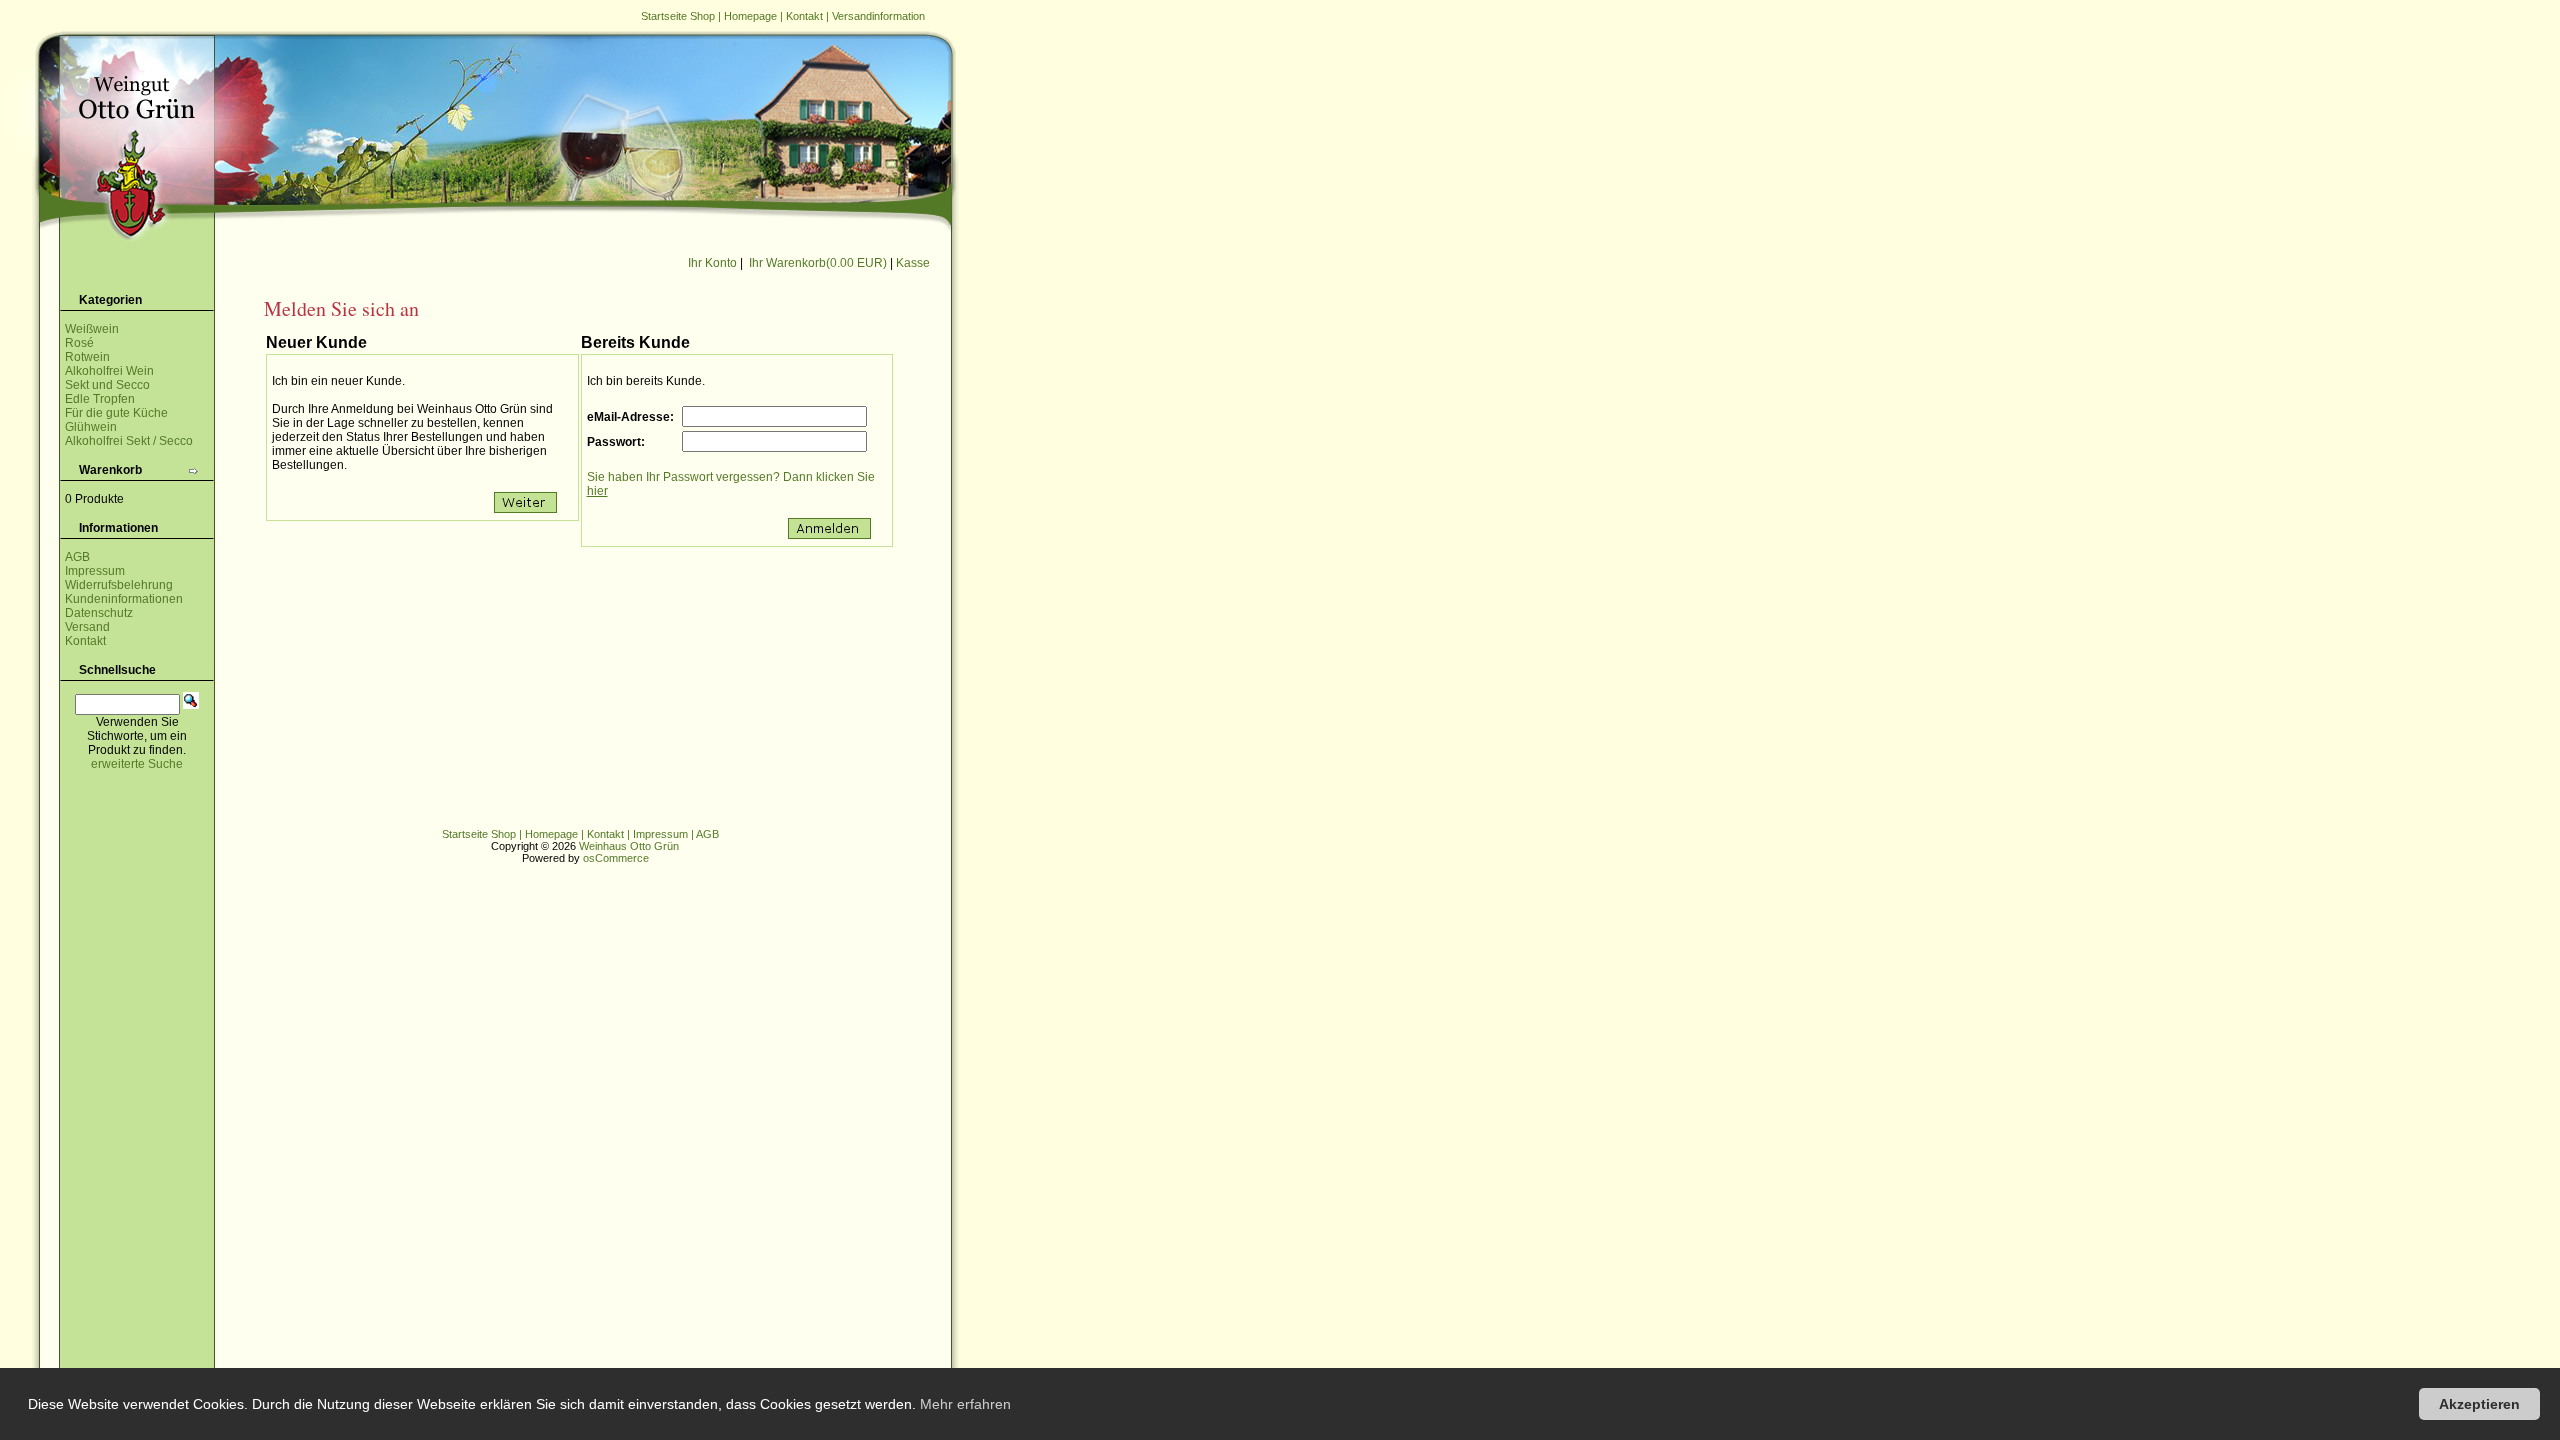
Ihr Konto (712, 263)
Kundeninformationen (124, 599)
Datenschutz (99, 613)
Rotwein (87, 357)
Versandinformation (878, 16)
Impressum (95, 571)
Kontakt (804, 16)
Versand (87, 627)
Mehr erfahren (965, 1404)
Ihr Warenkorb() (818, 263)
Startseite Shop (678, 16)
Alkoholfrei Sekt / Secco (129, 441)
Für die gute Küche (116, 413)
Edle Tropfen (100, 399)
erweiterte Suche (137, 764)
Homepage (750, 16)
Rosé (79, 343)
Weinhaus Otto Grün (629, 846)
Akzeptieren (2479, 1404)
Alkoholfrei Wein (109, 371)
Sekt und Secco (107, 385)
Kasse (913, 263)
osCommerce (616, 858)
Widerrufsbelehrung (119, 585)
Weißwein (92, 329)
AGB (77, 557)
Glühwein (91, 427)
